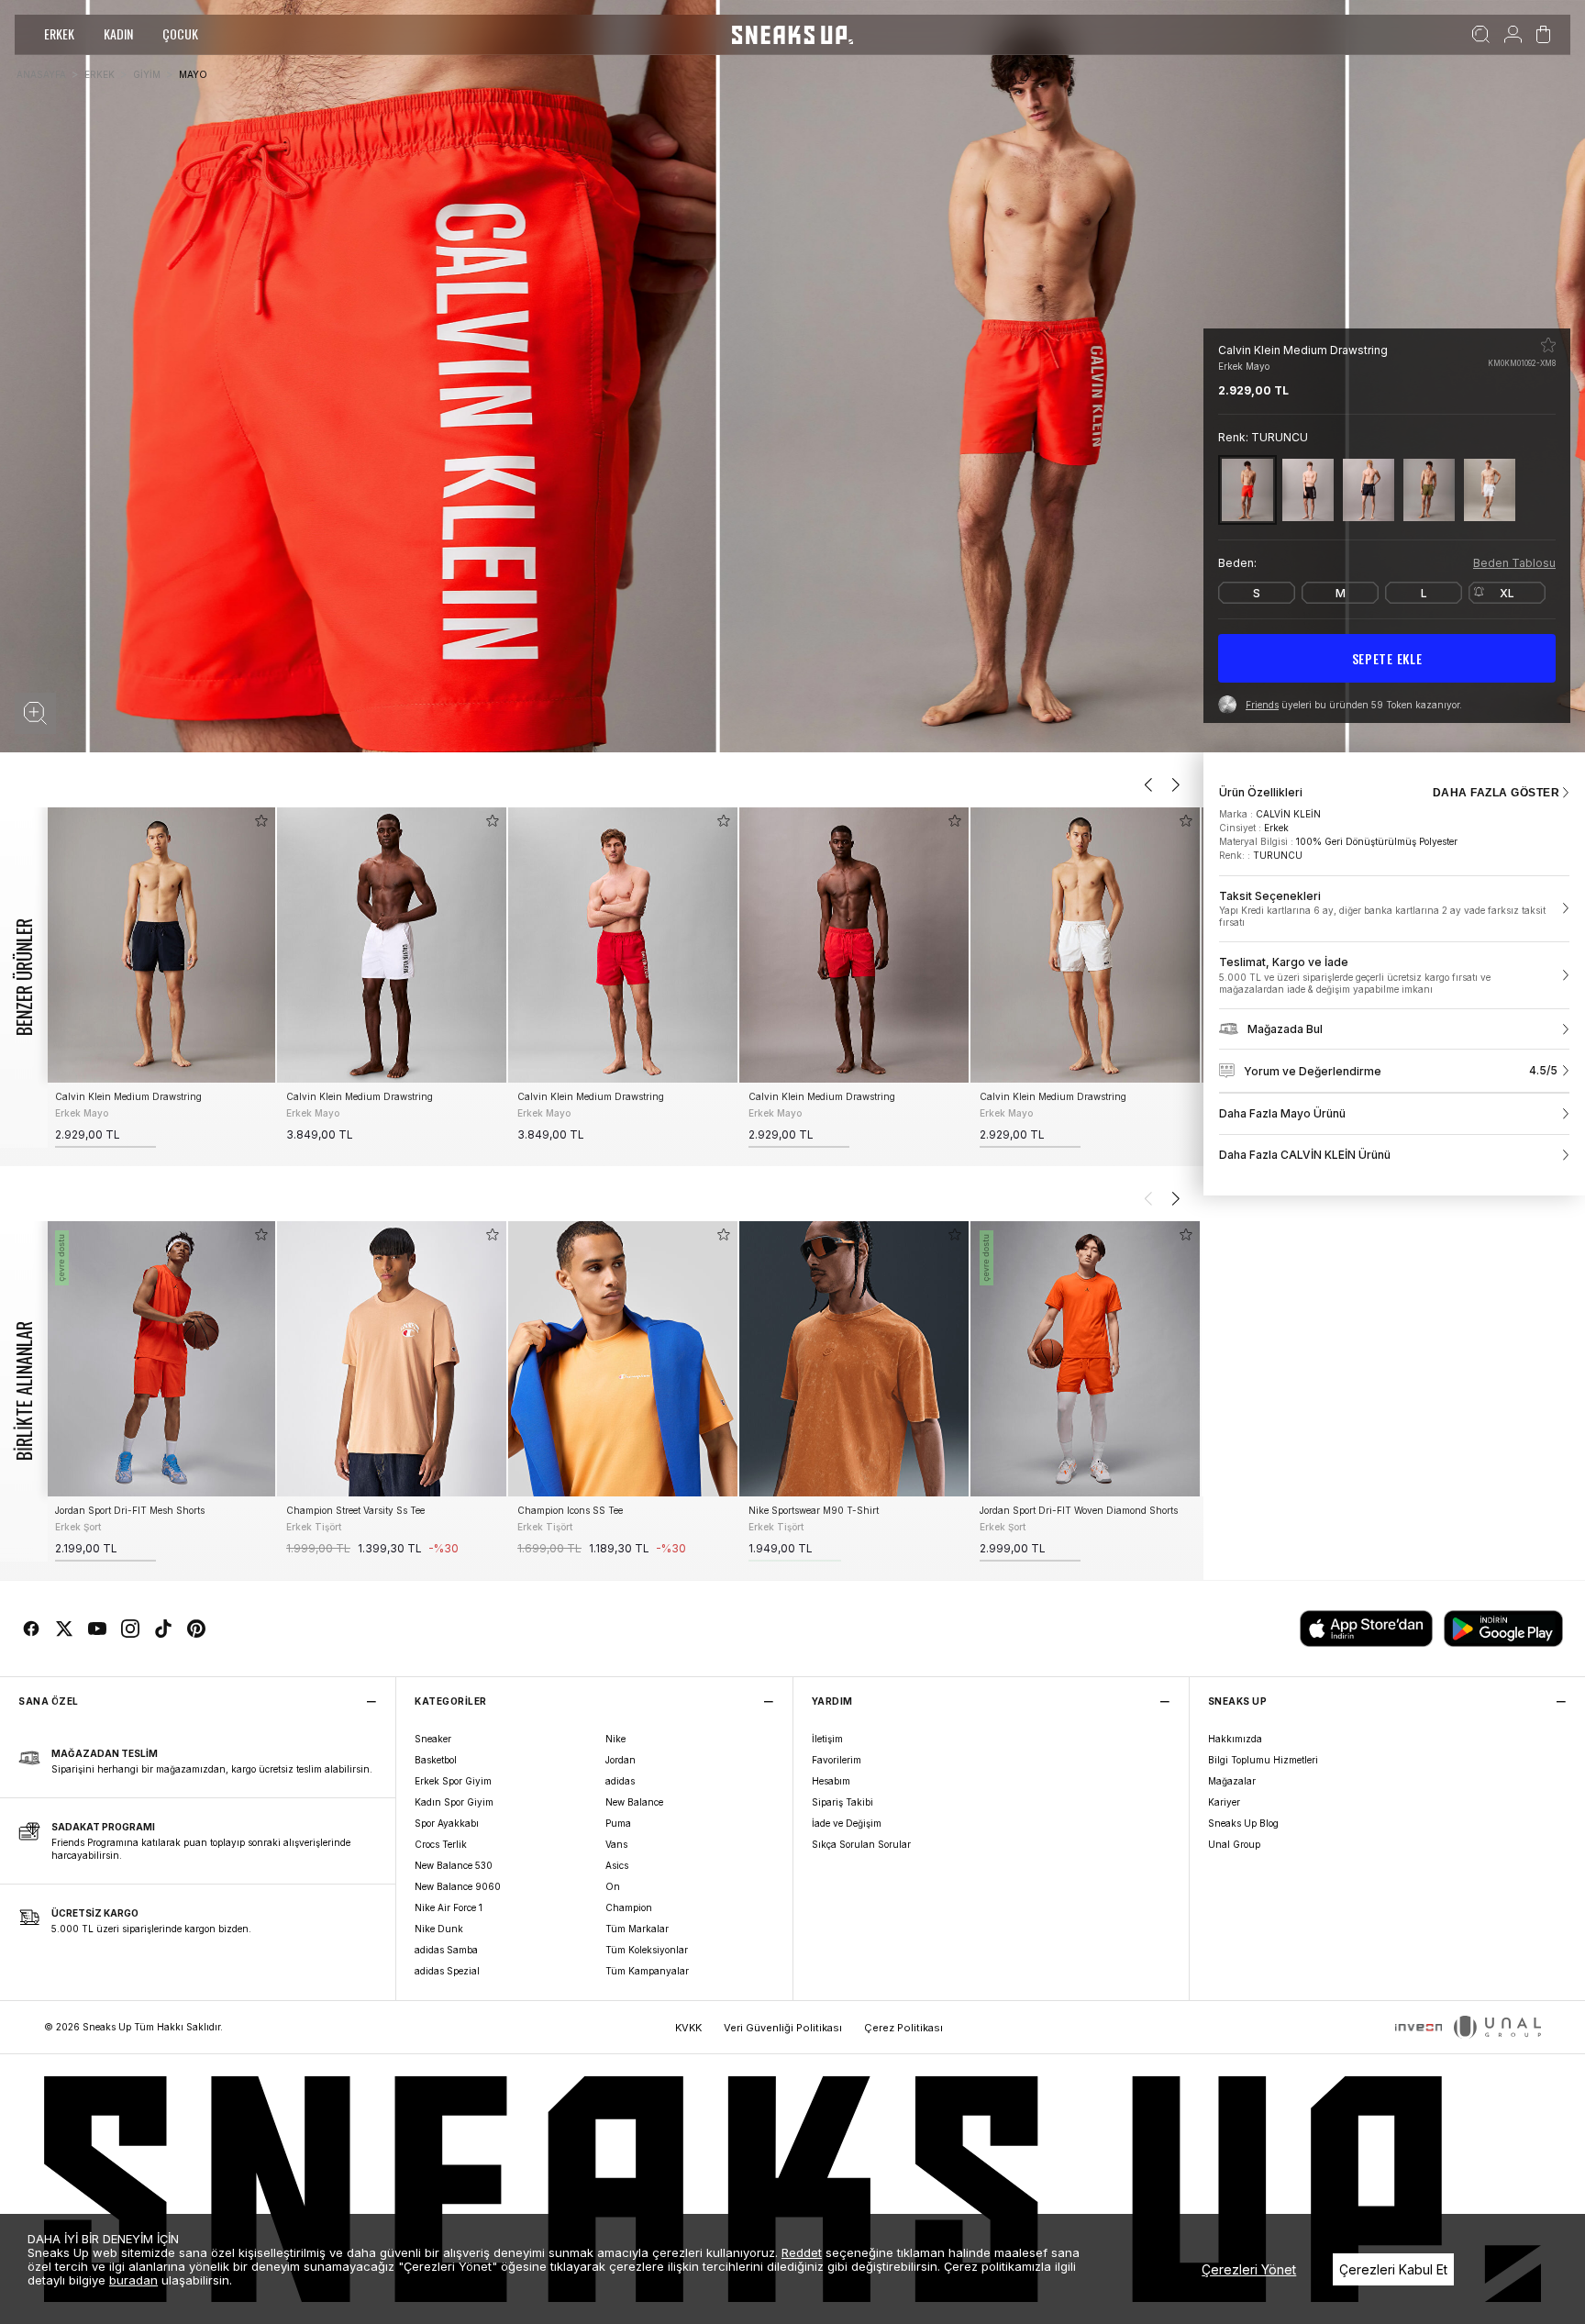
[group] (161, 978)
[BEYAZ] (1490, 489)
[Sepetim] (1543, 35)
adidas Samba (446, 1950)
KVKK (688, 2028)
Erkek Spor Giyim (453, 1781)
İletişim (827, 1739)
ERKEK (59, 33)
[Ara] (1481, 35)
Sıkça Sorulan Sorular (861, 1844)
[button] (35, 713)
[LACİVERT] (1369, 489)
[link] (1394, 909)
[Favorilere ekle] (1548, 345)
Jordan (621, 1760)
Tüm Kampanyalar (647, 1971)
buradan (133, 2280)
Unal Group (1234, 1844)
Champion (629, 1907)
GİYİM (147, 74)
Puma (618, 1823)
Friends (1262, 705)
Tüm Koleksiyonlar (647, 1950)
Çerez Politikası (903, 2028)
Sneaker (433, 1739)
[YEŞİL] (1429, 489)
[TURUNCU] (1247, 489)
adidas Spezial (447, 1971)
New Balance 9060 (458, 1886)
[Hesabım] (1513, 35)
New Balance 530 (454, 1865)
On (613, 1886)
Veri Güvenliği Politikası (783, 2028)
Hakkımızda (1235, 1739)
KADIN (118, 33)
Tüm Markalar (637, 1929)
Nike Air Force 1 (449, 1907)
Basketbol (436, 1760)
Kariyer (1224, 1802)
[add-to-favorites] (261, 821)
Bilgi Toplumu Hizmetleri (1263, 1760)
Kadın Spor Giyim (454, 1802)
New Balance (634, 1802)
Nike (615, 1739)
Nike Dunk (439, 1929)
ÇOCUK (180, 33)
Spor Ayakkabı (447, 1823)
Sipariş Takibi (842, 1802)
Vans (616, 1844)
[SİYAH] (1308, 489)
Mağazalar (1232, 1781)
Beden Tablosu (1514, 563)
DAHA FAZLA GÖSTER (1496, 793)
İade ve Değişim (847, 1823)
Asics (617, 1865)
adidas (620, 1781)
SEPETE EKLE (1387, 658)
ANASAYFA (41, 74)
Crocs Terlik (441, 1844)
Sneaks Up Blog (1243, 1823)
